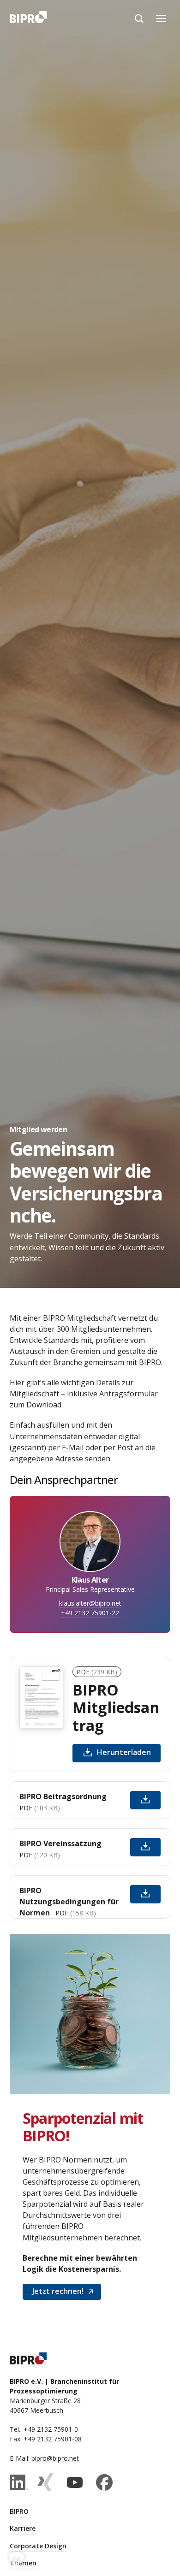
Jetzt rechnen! (58, 2291)
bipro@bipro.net (55, 2458)
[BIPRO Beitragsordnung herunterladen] (145, 1800)
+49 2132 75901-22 (90, 1613)
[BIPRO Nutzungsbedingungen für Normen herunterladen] (145, 1894)
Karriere (23, 2528)
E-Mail (73, 1448)
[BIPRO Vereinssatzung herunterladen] (145, 1847)
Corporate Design (38, 2546)
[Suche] (139, 18)
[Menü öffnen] (161, 18)
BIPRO (19, 2511)
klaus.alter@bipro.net (90, 1603)
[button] (17, 2559)
